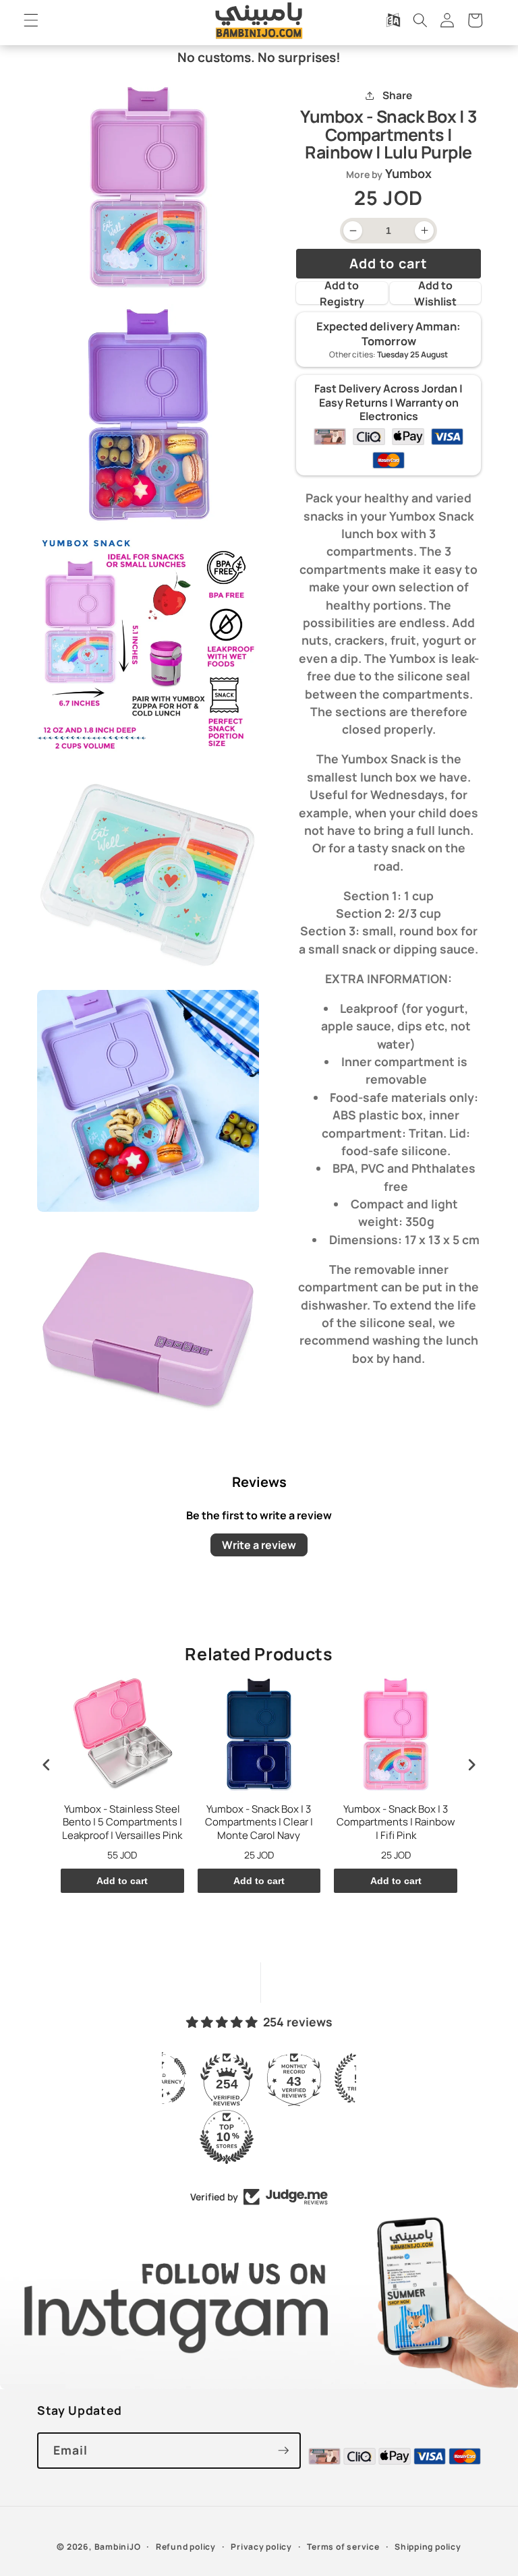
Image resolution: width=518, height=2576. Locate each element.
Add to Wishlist (435, 293)
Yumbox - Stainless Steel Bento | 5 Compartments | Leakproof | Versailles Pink (122, 1822)
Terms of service (343, 2547)
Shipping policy (428, 2547)
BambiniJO (118, 2547)
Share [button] (397, 95)
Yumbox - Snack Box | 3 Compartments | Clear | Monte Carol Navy (259, 1822)
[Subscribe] (283, 2451)
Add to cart (122, 1881)
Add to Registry (342, 293)
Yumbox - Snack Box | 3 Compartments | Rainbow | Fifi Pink (396, 1822)
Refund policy (186, 2547)
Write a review (259, 1545)
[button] (31, 20)
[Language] (393, 20)
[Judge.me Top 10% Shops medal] (227, 2137)
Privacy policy (261, 2547)
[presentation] (47, 1765)
